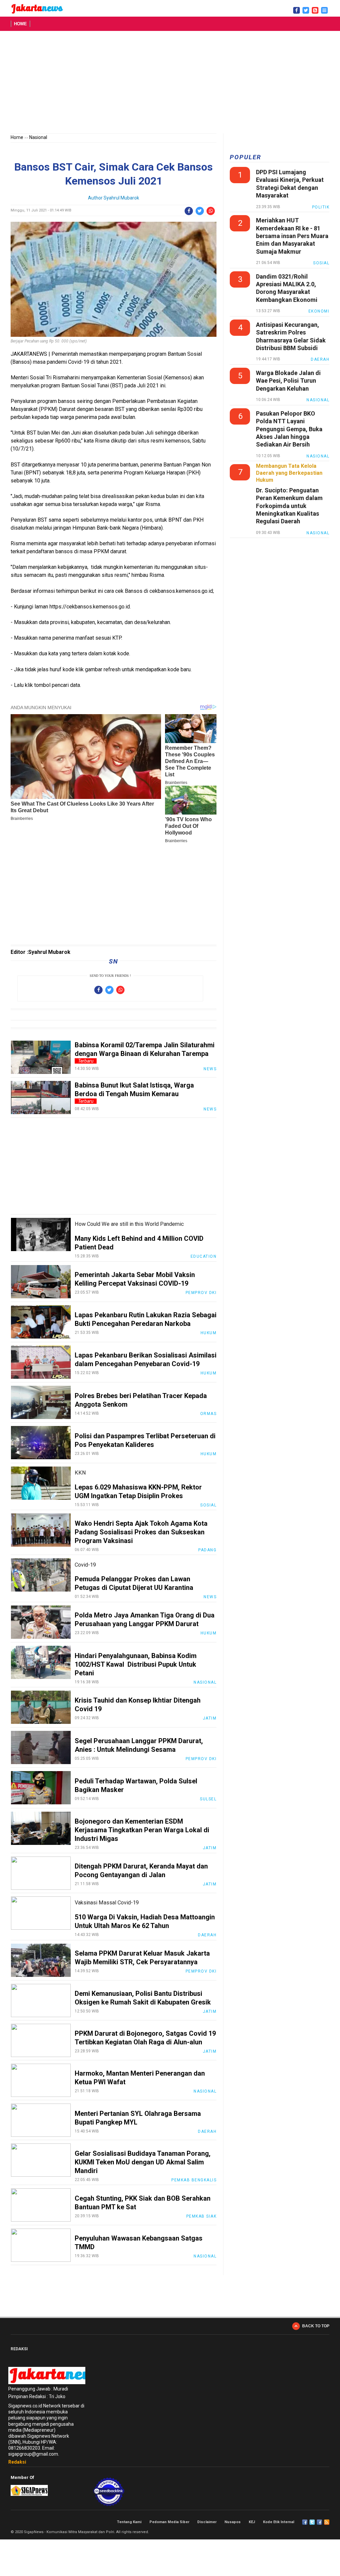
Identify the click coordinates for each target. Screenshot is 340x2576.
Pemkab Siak (202, 2216)
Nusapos (233, 2522)
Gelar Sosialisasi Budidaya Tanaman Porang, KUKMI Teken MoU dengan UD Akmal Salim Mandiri (143, 2162)
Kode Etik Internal (279, 2522)
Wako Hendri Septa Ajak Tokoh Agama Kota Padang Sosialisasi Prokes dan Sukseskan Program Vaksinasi (141, 1532)
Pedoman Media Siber (169, 2522)
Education (204, 1256)
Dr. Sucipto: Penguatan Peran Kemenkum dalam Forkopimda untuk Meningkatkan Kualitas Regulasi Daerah (289, 506)
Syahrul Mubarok (121, 198)
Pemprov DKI (201, 1293)
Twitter (312, 2522)
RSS (327, 2522)
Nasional (38, 137)
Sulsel (208, 1799)
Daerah (207, 1935)
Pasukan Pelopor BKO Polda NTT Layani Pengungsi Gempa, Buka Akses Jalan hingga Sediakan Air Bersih (289, 429)
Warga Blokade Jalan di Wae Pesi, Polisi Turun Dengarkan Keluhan (288, 381)
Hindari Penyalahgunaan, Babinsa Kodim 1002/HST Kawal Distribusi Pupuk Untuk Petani (136, 1664)
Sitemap (319, 2522)
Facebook (305, 2522)
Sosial (208, 1505)
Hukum (209, 1333)
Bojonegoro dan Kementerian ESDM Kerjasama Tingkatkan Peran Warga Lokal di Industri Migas (142, 1830)
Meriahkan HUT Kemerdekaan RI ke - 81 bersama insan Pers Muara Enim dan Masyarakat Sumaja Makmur (292, 236)
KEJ (252, 2522)
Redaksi (17, 2462)
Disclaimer (207, 2522)
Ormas (209, 1414)
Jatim (210, 1718)
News (210, 1069)
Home (20, 24)
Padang (207, 1550)
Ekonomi (319, 311)
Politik (321, 207)
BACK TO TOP (316, 2326)
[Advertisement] (170, 83)
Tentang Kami (129, 2522)
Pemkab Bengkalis (194, 2180)
